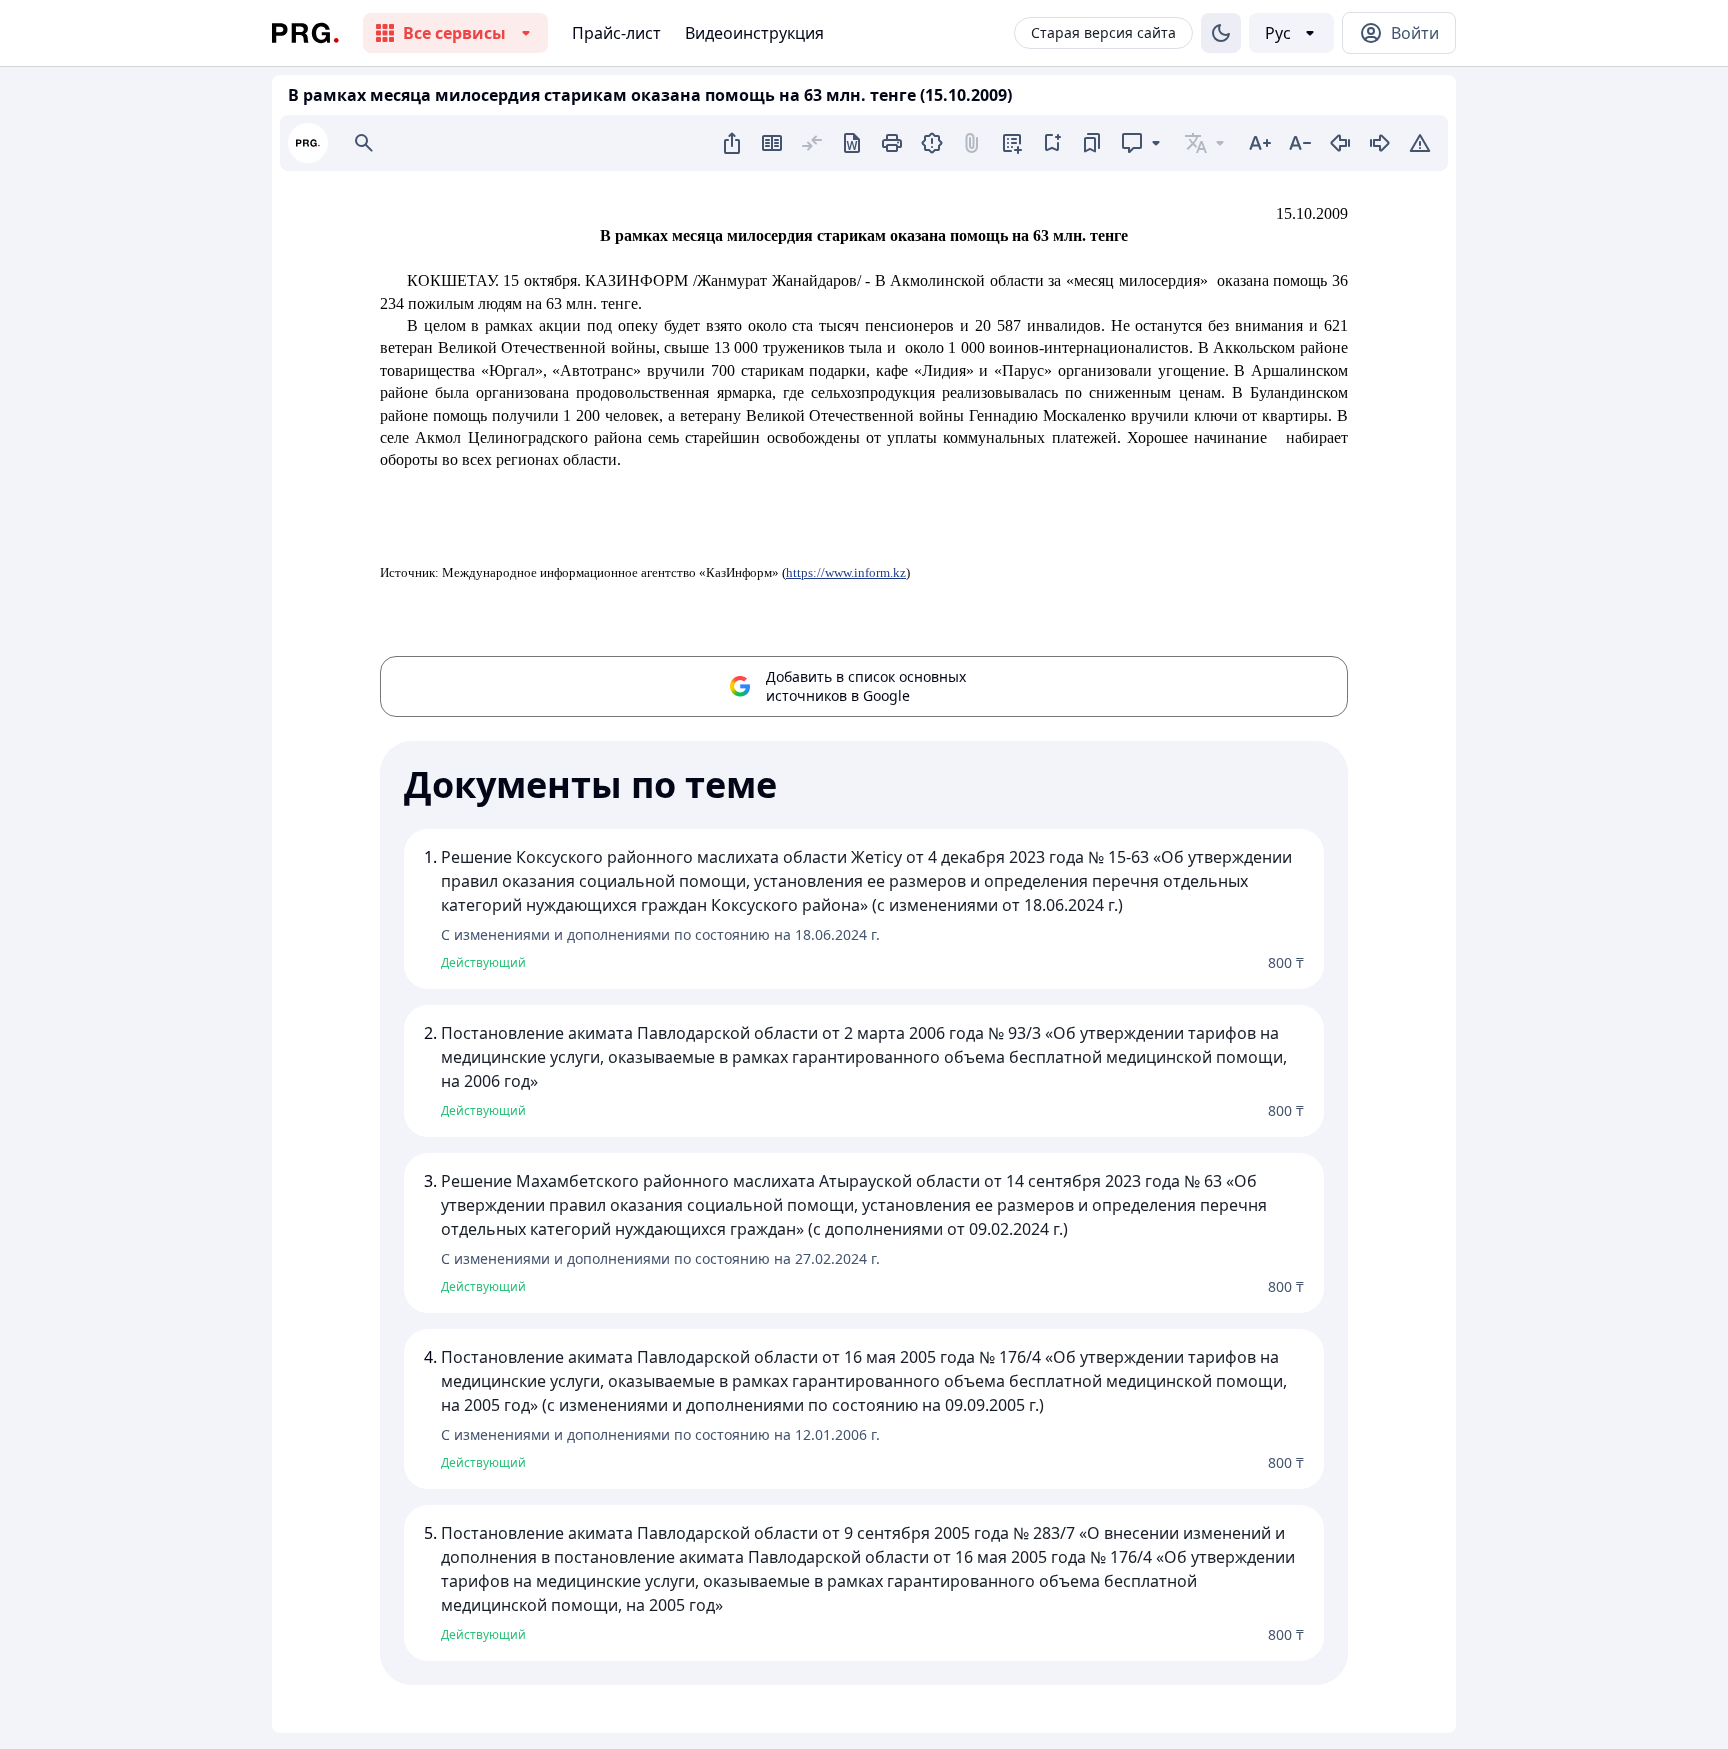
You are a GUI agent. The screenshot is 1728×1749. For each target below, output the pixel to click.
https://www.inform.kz (846, 572)
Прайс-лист (616, 33)
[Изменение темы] (1221, 33)
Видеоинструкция (754, 33)
